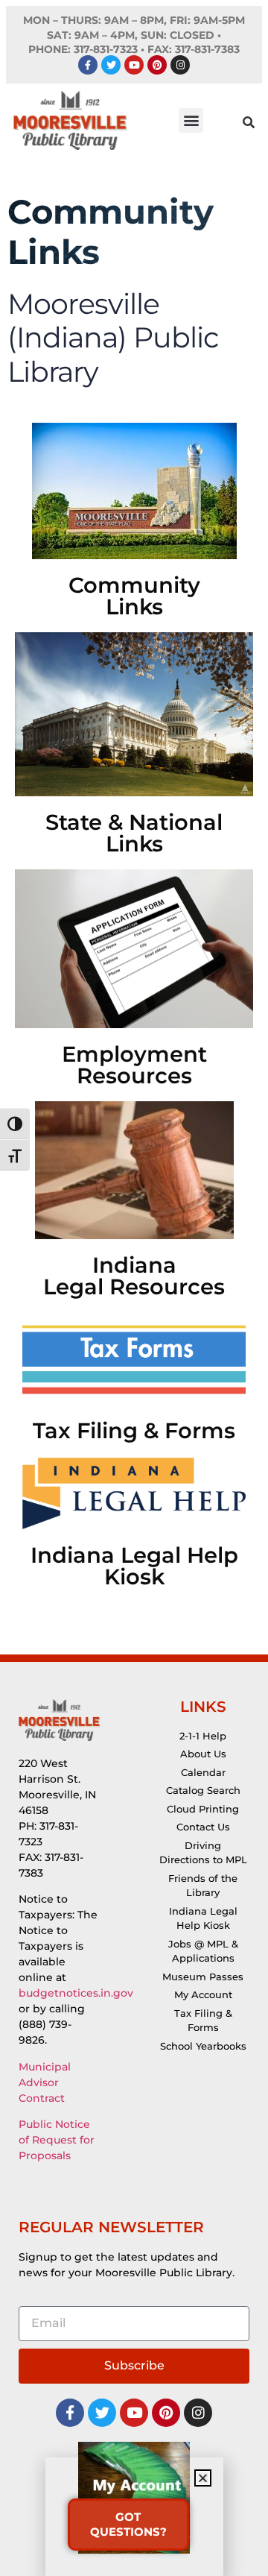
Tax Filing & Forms (134, 1430)
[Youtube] (134, 65)
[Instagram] (180, 65)
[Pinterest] (157, 65)
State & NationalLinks (134, 833)
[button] (191, 120)
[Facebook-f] (88, 65)
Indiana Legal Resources (134, 1276)
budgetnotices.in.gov (76, 1993)
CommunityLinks (134, 596)
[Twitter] (111, 65)
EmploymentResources (134, 1065)
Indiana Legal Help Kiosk (134, 1566)
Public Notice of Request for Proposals (57, 2140)
